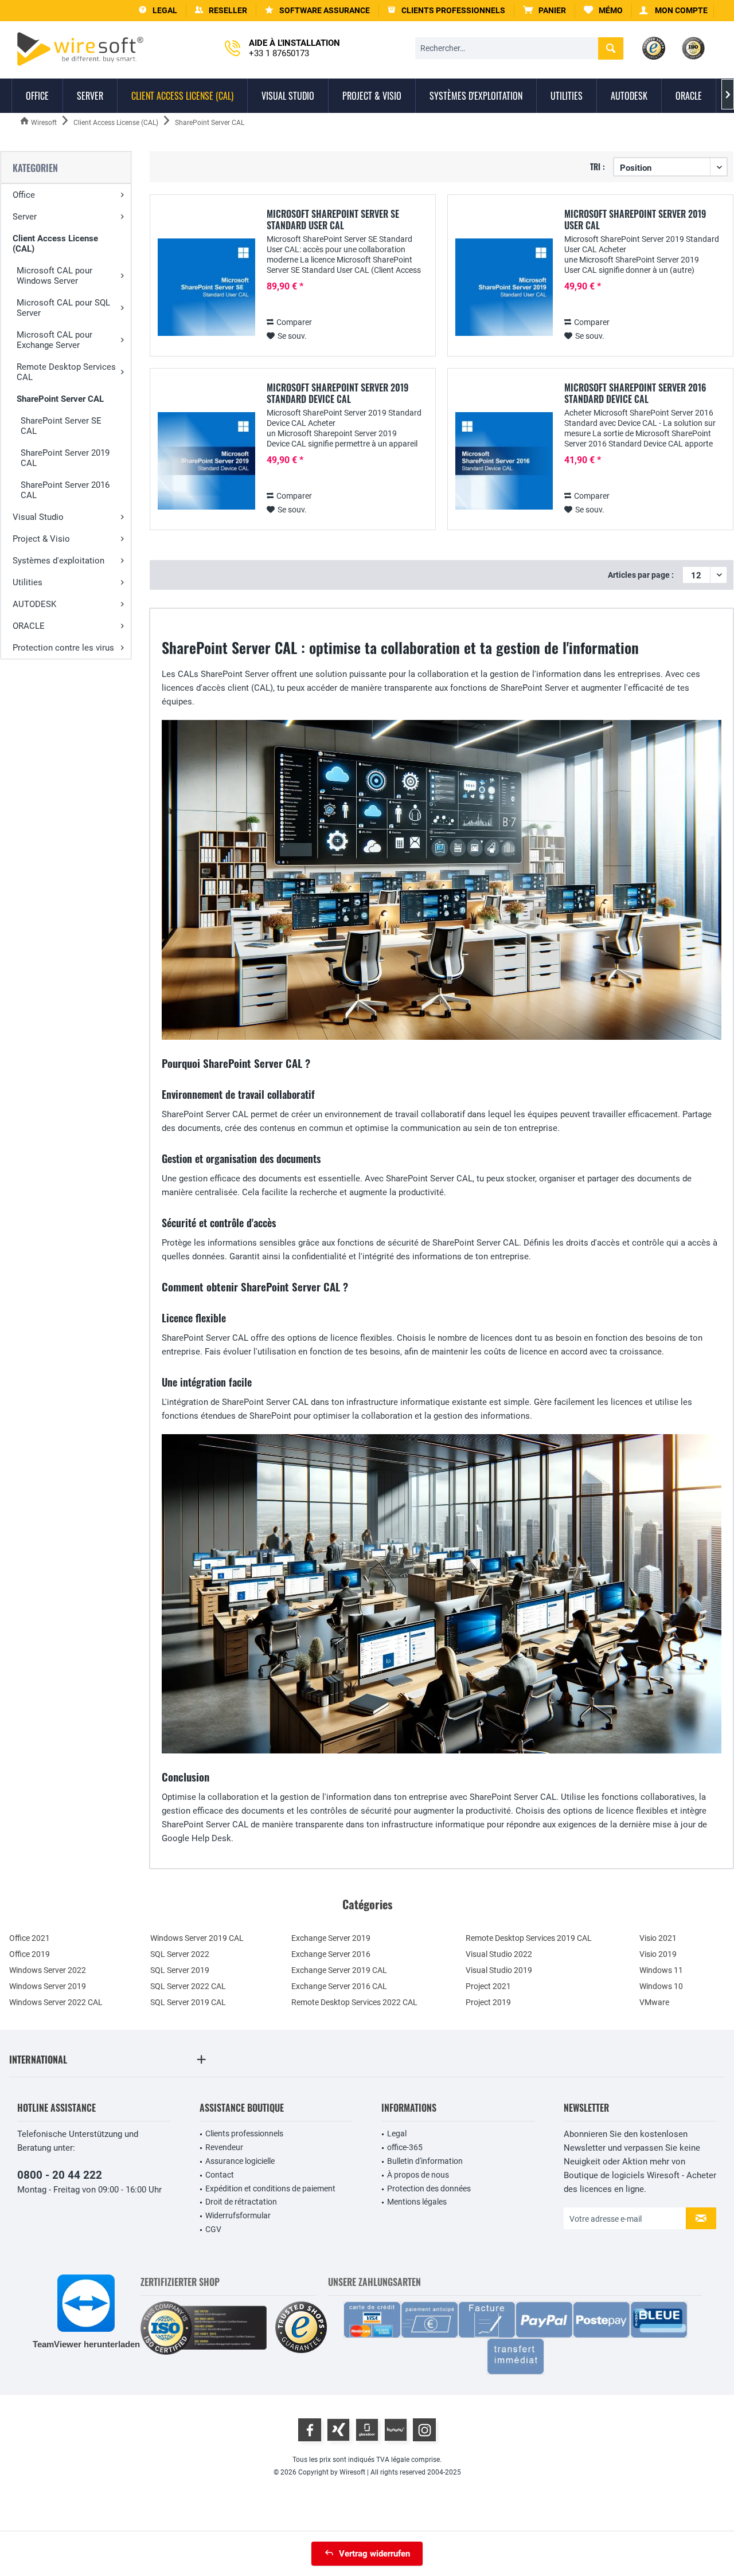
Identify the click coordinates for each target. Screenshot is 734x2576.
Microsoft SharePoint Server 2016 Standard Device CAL (635, 393)
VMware (654, 2002)
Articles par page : (641, 575)
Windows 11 (661, 1970)
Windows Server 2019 (48, 1986)
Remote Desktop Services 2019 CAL (529, 1938)
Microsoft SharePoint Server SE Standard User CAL (333, 220)
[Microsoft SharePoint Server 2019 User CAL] (504, 287)
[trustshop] (301, 2328)
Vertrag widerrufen (374, 2554)
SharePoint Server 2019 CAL (65, 458)
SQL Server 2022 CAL (188, 1986)
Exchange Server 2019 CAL (339, 1970)
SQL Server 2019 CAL (188, 2002)
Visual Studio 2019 (499, 1970)
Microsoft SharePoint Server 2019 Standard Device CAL (337, 393)
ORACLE (29, 626)
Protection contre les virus (63, 648)
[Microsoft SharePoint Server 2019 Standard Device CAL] (206, 461)
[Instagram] (424, 2430)
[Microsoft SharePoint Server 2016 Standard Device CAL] (504, 461)
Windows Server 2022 (48, 1970)
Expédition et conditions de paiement (270, 2189)
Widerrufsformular (238, 2215)
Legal (397, 2133)
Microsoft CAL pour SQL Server (63, 308)
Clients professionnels (244, 2133)
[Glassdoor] (367, 2430)
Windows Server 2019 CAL (197, 1938)
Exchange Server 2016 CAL (339, 1986)
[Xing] (338, 2430)
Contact (220, 2175)
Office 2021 (30, 1938)
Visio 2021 (658, 1938)
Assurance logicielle (240, 2161)
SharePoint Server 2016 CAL (65, 490)
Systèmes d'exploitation (58, 561)
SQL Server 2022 (180, 1954)
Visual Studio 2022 (499, 1954)
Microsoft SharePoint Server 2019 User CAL (635, 220)
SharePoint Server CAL (60, 399)
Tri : (598, 167)
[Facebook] (310, 2430)
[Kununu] (396, 2430)
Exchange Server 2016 (331, 1954)
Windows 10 (661, 1986)
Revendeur (224, 2147)
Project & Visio (41, 539)
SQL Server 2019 (180, 1970)
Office (24, 195)
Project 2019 (488, 2002)
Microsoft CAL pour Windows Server (54, 276)
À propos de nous (418, 2175)
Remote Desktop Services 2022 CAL (354, 2002)
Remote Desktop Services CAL (66, 372)
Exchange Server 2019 (331, 1938)
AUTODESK (34, 604)
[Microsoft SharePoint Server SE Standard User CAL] (206, 287)
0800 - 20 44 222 (60, 2175)
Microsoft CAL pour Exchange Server (54, 340)
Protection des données (429, 2189)
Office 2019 (30, 1954)
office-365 (405, 2147)
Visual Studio (38, 517)
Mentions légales (417, 2202)
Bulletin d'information (425, 2161)
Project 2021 (488, 1986)
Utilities (28, 582)
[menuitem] (545, 11)
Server (25, 217)
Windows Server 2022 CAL (56, 2002)
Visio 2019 (658, 1954)
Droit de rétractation (241, 2202)
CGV (213, 2229)
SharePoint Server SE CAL (61, 426)
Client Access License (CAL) (55, 244)
